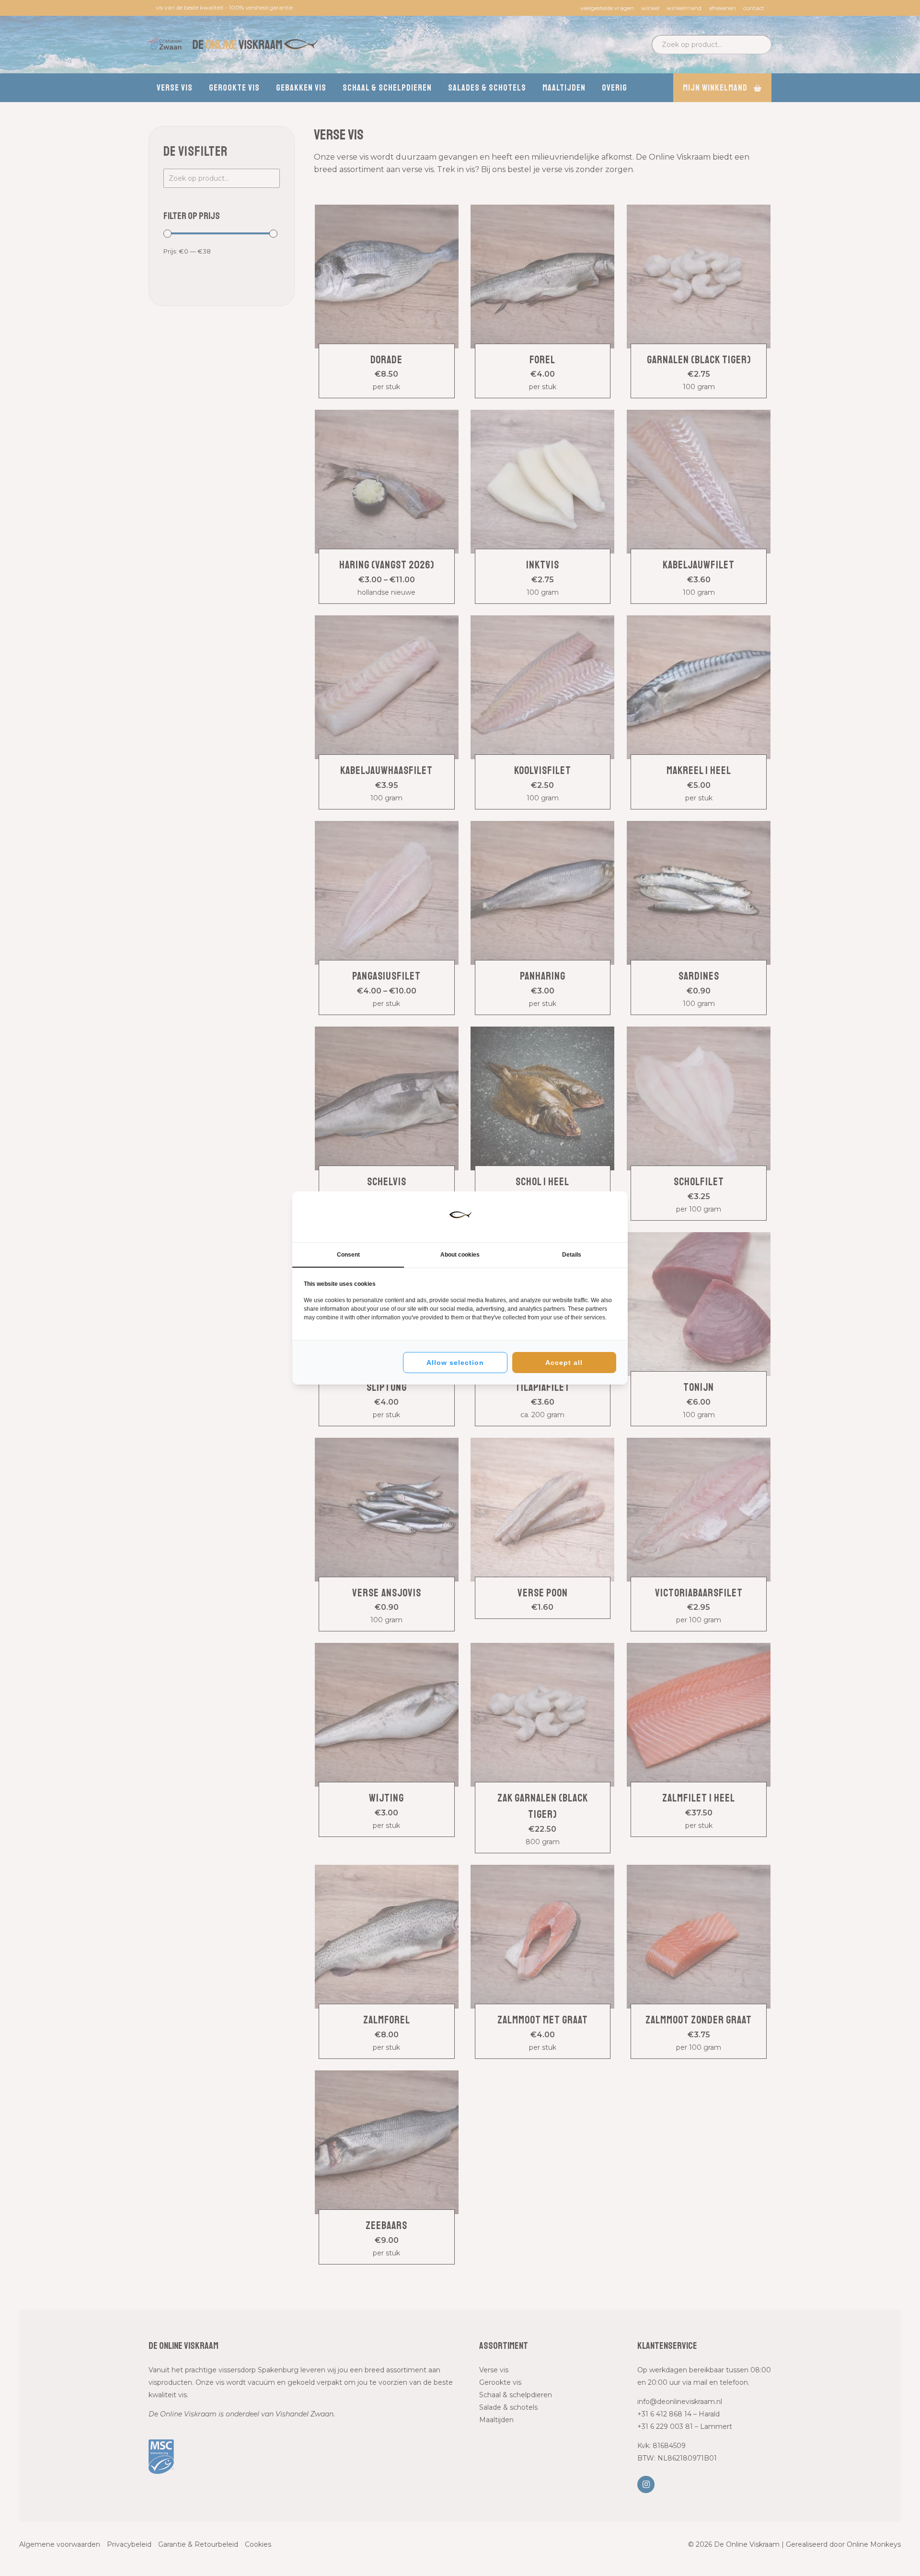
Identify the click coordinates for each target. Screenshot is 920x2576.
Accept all (564, 1363)
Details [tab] (572, 1255)
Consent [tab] (348, 1255)
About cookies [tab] (460, 1255)
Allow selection (455, 1363)
